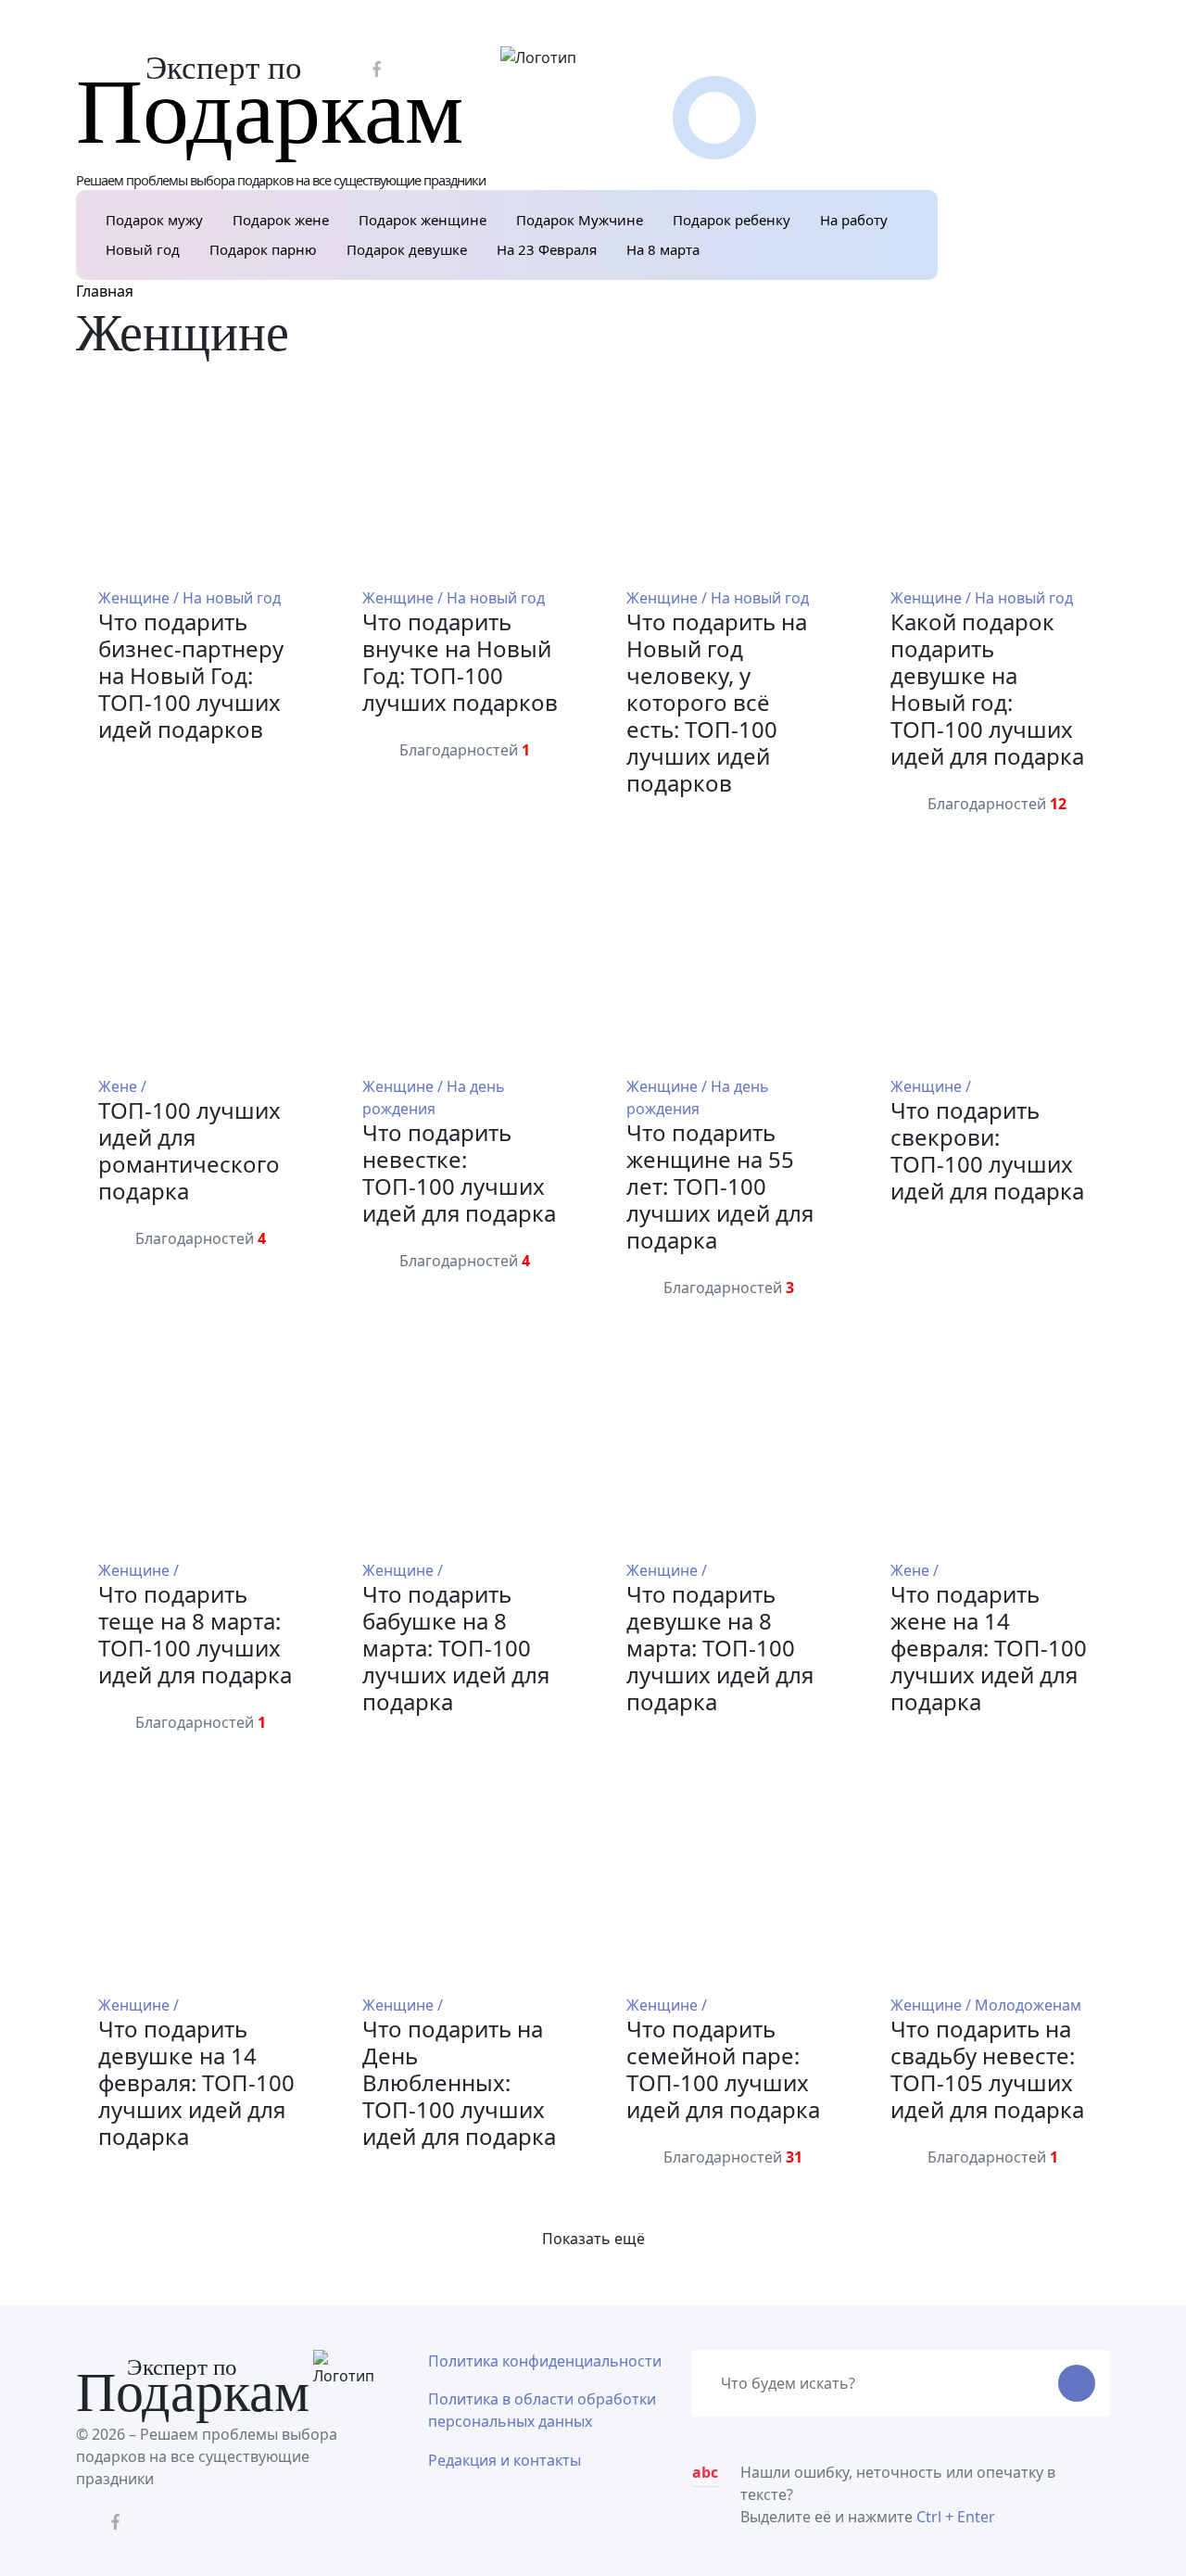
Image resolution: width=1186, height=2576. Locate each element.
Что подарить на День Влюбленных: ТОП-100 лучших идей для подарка (459, 2082)
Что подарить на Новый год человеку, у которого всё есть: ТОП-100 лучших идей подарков (717, 702)
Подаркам (270, 112)
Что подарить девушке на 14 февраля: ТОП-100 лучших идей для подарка (196, 2082)
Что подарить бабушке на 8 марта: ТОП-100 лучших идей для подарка (456, 1648)
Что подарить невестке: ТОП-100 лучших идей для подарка (459, 1173)
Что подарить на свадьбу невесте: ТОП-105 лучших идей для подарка (987, 2069)
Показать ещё (593, 2239)
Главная (105, 291)
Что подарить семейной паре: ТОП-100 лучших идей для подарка (723, 2069)
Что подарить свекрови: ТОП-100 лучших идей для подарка (987, 1150)
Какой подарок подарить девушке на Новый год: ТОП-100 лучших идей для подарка (987, 689)
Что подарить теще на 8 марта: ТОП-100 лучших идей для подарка (195, 1634)
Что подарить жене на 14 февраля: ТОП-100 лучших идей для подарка (989, 1648)
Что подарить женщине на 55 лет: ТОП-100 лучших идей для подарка (720, 1186)
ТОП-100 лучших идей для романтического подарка (189, 1150)
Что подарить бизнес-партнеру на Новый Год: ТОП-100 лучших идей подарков (191, 675)
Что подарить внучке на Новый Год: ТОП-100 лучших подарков (460, 662)
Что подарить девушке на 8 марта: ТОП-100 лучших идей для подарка (720, 1648)
